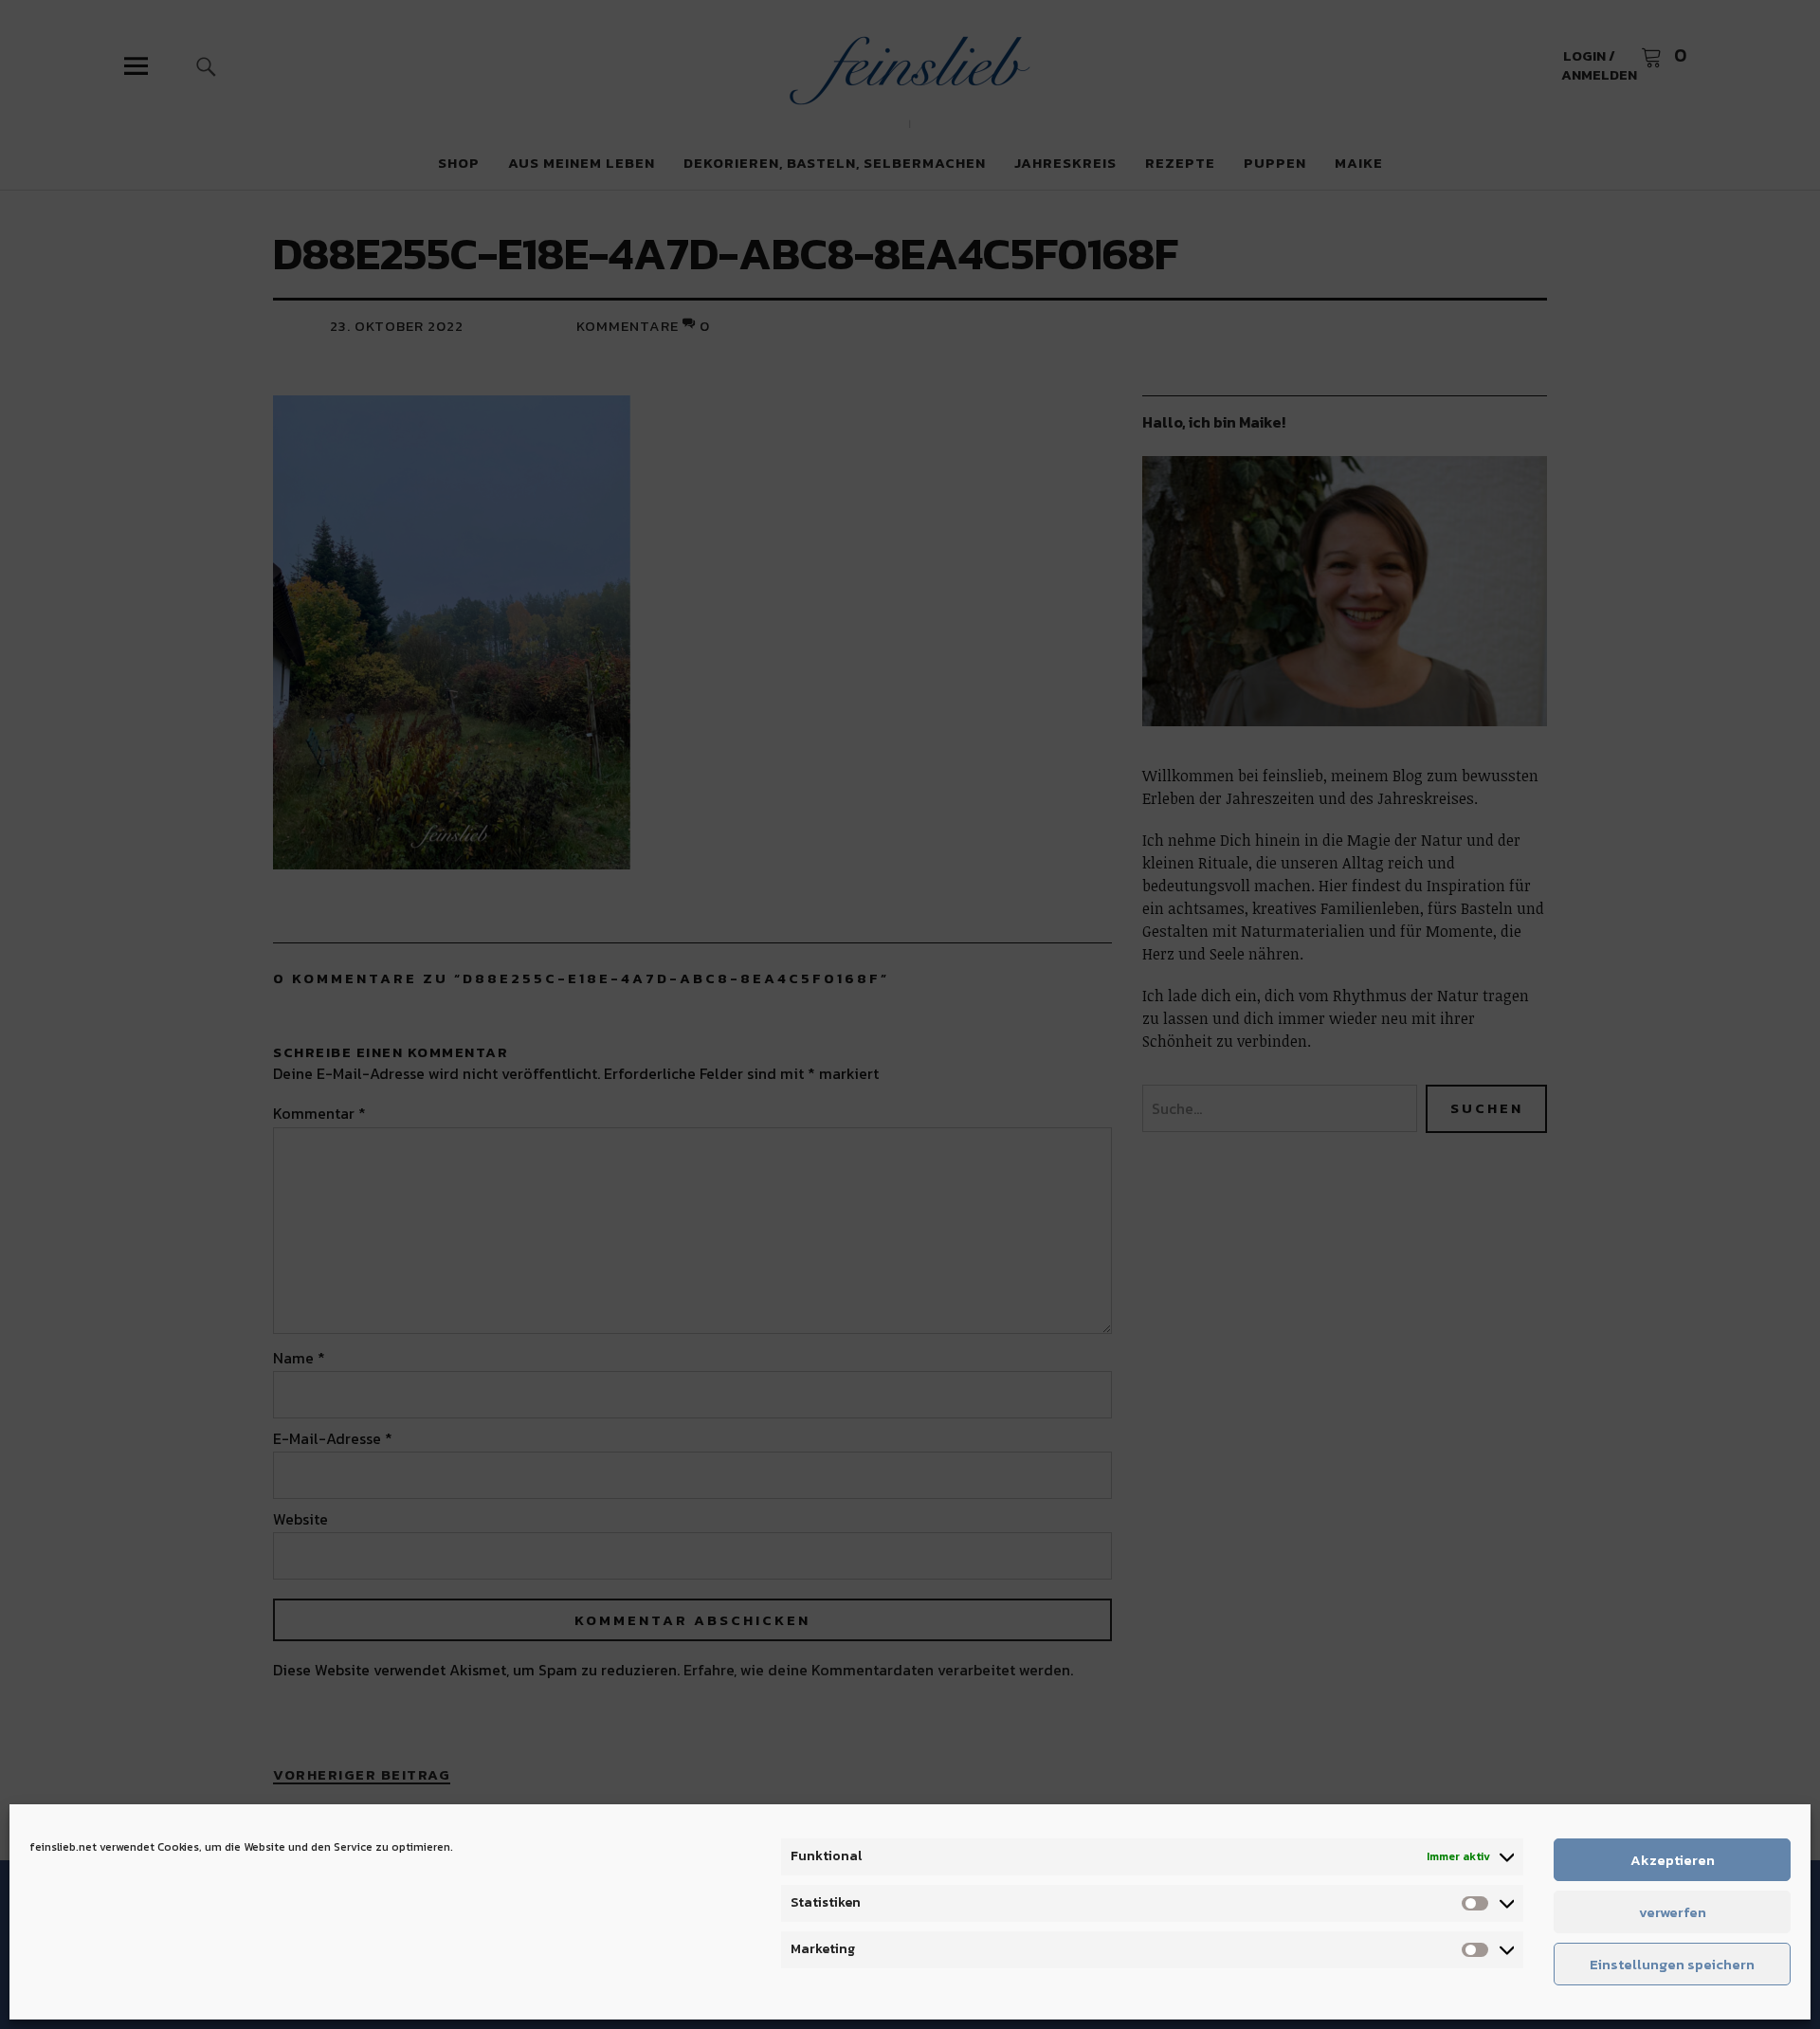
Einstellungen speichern (1672, 1964)
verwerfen (1673, 1912)
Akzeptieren (1673, 1860)
